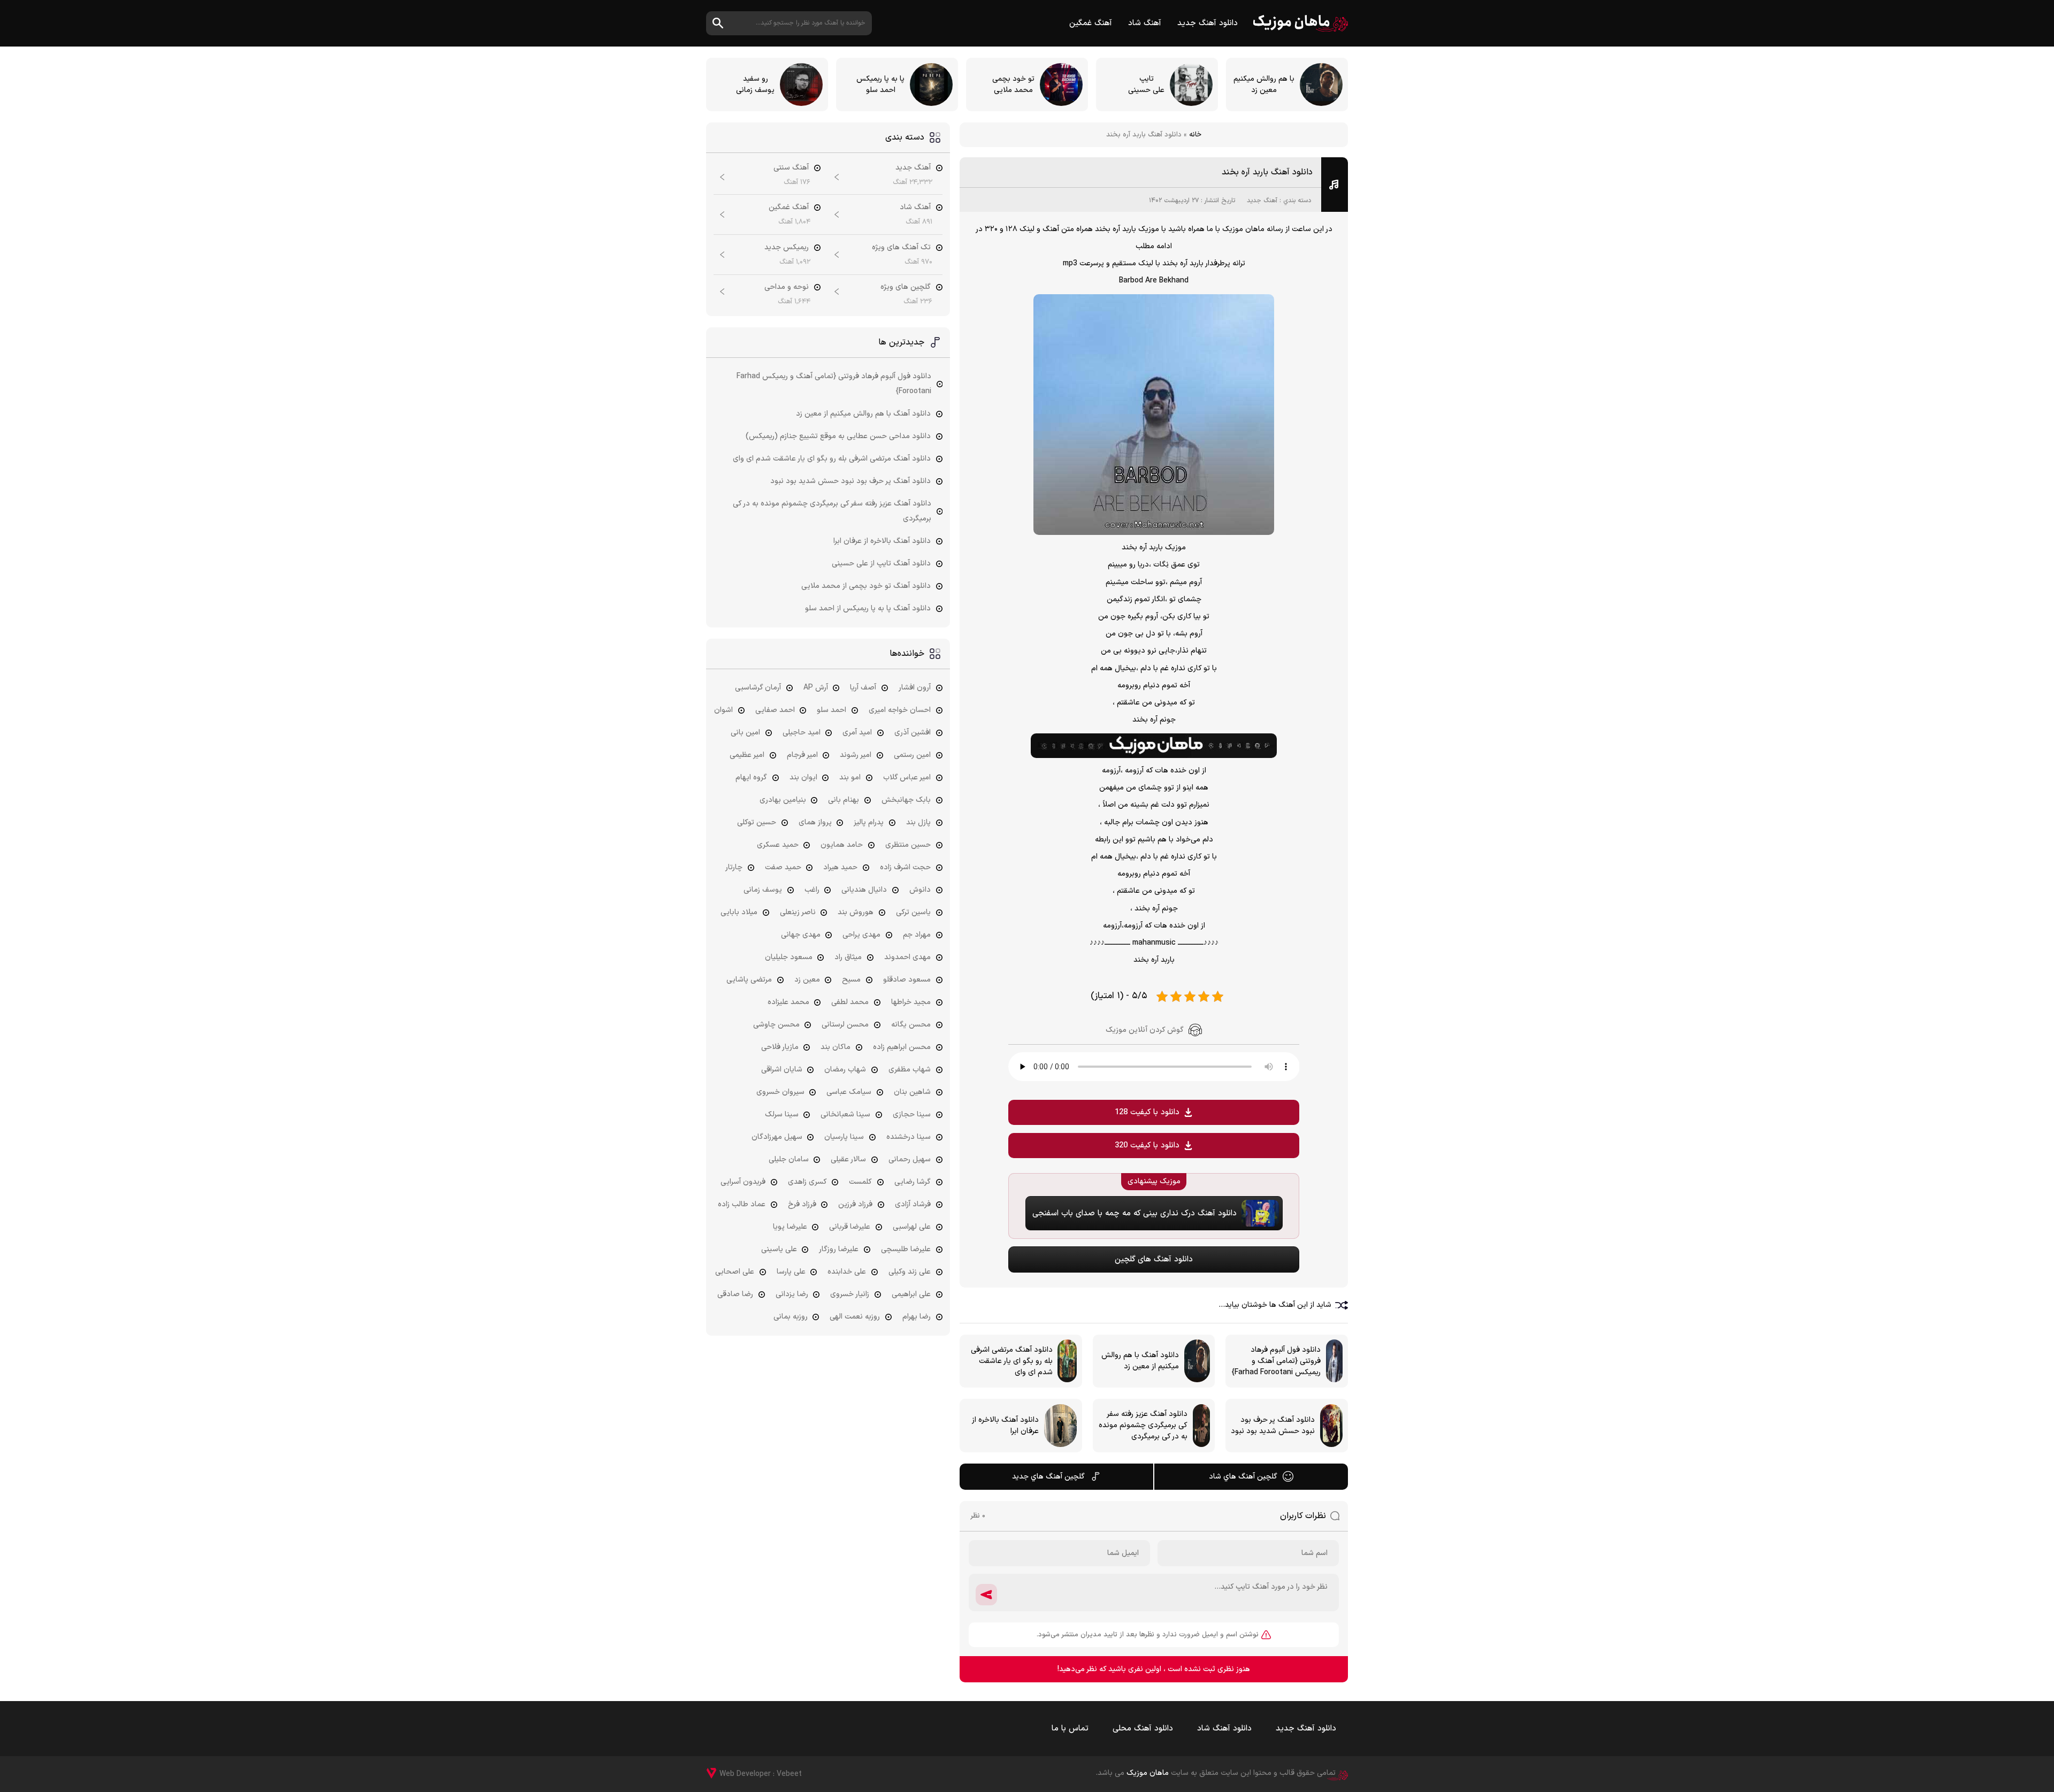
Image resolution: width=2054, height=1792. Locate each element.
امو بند (850, 778)
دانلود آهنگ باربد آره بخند (1267, 172)
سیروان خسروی (780, 1092)
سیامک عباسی (849, 1092)
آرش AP (816, 688)
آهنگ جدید (1262, 201)
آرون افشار (915, 688)
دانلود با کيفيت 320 (1147, 1146)
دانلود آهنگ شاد (1224, 1729)
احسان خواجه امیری (900, 710)
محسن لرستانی (845, 1025)
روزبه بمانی (791, 1317)
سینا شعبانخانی (845, 1115)
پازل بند (918, 822)
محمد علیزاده (788, 1002)
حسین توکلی (757, 822)
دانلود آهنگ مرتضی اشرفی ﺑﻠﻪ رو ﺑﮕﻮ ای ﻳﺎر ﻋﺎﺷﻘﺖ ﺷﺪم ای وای (832, 459)
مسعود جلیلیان (789, 957)
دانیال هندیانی (864, 890)
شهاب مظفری (910, 1070)
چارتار (734, 867)
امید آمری (857, 733)
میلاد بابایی (739, 912)
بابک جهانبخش (906, 800)
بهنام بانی (844, 800)
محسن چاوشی (776, 1025)
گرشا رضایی (913, 1182)
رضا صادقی (735, 1294)
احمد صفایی (775, 710)
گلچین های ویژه (906, 287)
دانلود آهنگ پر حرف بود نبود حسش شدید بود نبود (850, 481)
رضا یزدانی (792, 1294)
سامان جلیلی (789, 1159)
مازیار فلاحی (780, 1047)
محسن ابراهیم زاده (902, 1047)
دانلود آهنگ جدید (1208, 23)
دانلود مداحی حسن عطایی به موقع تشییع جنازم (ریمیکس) (838, 436)
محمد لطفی (850, 1002)
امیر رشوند (856, 755)
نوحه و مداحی (787, 287)
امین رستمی (912, 755)
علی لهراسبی (912, 1227)
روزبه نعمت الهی (855, 1317)
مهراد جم (917, 935)
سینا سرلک (782, 1115)
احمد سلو (831, 710)
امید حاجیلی (802, 733)
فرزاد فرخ (802, 1204)
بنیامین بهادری (783, 800)
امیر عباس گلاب (907, 778)
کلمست (860, 1182)
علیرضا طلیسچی (906, 1249)
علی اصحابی (735, 1272)
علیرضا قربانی (850, 1227)
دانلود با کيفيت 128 (1147, 1112)
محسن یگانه (911, 1025)
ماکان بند (836, 1047)
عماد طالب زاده (742, 1204)
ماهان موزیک (1301, 23)
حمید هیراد (840, 867)
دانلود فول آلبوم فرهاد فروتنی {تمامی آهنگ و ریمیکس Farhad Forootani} (834, 384)
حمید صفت (783, 867)
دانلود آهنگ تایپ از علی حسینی (881, 564)
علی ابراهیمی (911, 1294)
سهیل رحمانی (910, 1159)
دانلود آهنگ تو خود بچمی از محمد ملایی (866, 586)
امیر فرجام (802, 755)
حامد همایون (842, 845)
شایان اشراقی (782, 1070)
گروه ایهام (751, 778)
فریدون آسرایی (743, 1182)
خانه (1195, 135)
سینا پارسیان (844, 1137)
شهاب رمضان (845, 1070)
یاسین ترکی (913, 912)
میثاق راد (848, 957)
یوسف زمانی (763, 890)
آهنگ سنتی (791, 168)
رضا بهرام (917, 1317)
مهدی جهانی (801, 935)
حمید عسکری (778, 845)
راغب (812, 890)
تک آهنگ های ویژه (901, 247)
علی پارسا (791, 1272)
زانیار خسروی (850, 1294)
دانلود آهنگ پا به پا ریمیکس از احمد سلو (868, 608)
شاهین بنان (912, 1092)
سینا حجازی (912, 1115)
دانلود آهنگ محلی (1143, 1729)
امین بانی (745, 733)
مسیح (851, 980)
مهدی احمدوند (907, 957)
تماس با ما (1070, 1729)
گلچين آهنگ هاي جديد (1048, 1477)
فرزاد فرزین (855, 1204)
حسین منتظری (908, 845)
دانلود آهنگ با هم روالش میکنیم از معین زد (863, 414)
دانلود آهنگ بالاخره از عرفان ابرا (882, 541)
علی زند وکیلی (910, 1272)
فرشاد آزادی (913, 1204)
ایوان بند (803, 778)
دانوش (920, 890)
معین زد (807, 980)
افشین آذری (913, 733)
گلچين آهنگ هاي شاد (1243, 1477)
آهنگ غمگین (1091, 23)
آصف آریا (863, 688)
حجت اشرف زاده (905, 867)
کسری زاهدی (807, 1182)
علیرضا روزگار (839, 1249)
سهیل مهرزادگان (777, 1137)
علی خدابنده (847, 1272)
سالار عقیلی (848, 1159)
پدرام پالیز (869, 822)
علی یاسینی (779, 1249)
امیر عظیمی (747, 755)
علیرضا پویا (790, 1227)
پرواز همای (815, 822)
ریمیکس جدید (787, 247)
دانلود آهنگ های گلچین (1154, 1259)
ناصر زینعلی (798, 912)
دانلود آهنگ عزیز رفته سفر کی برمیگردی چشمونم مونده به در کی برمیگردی (832, 511)
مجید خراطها (911, 1002)
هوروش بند (856, 912)
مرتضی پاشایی (749, 980)
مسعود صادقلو (907, 980)
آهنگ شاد (1145, 23)
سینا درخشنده (909, 1137)
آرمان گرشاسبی (758, 688)
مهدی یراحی (861, 935)
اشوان (723, 710)
